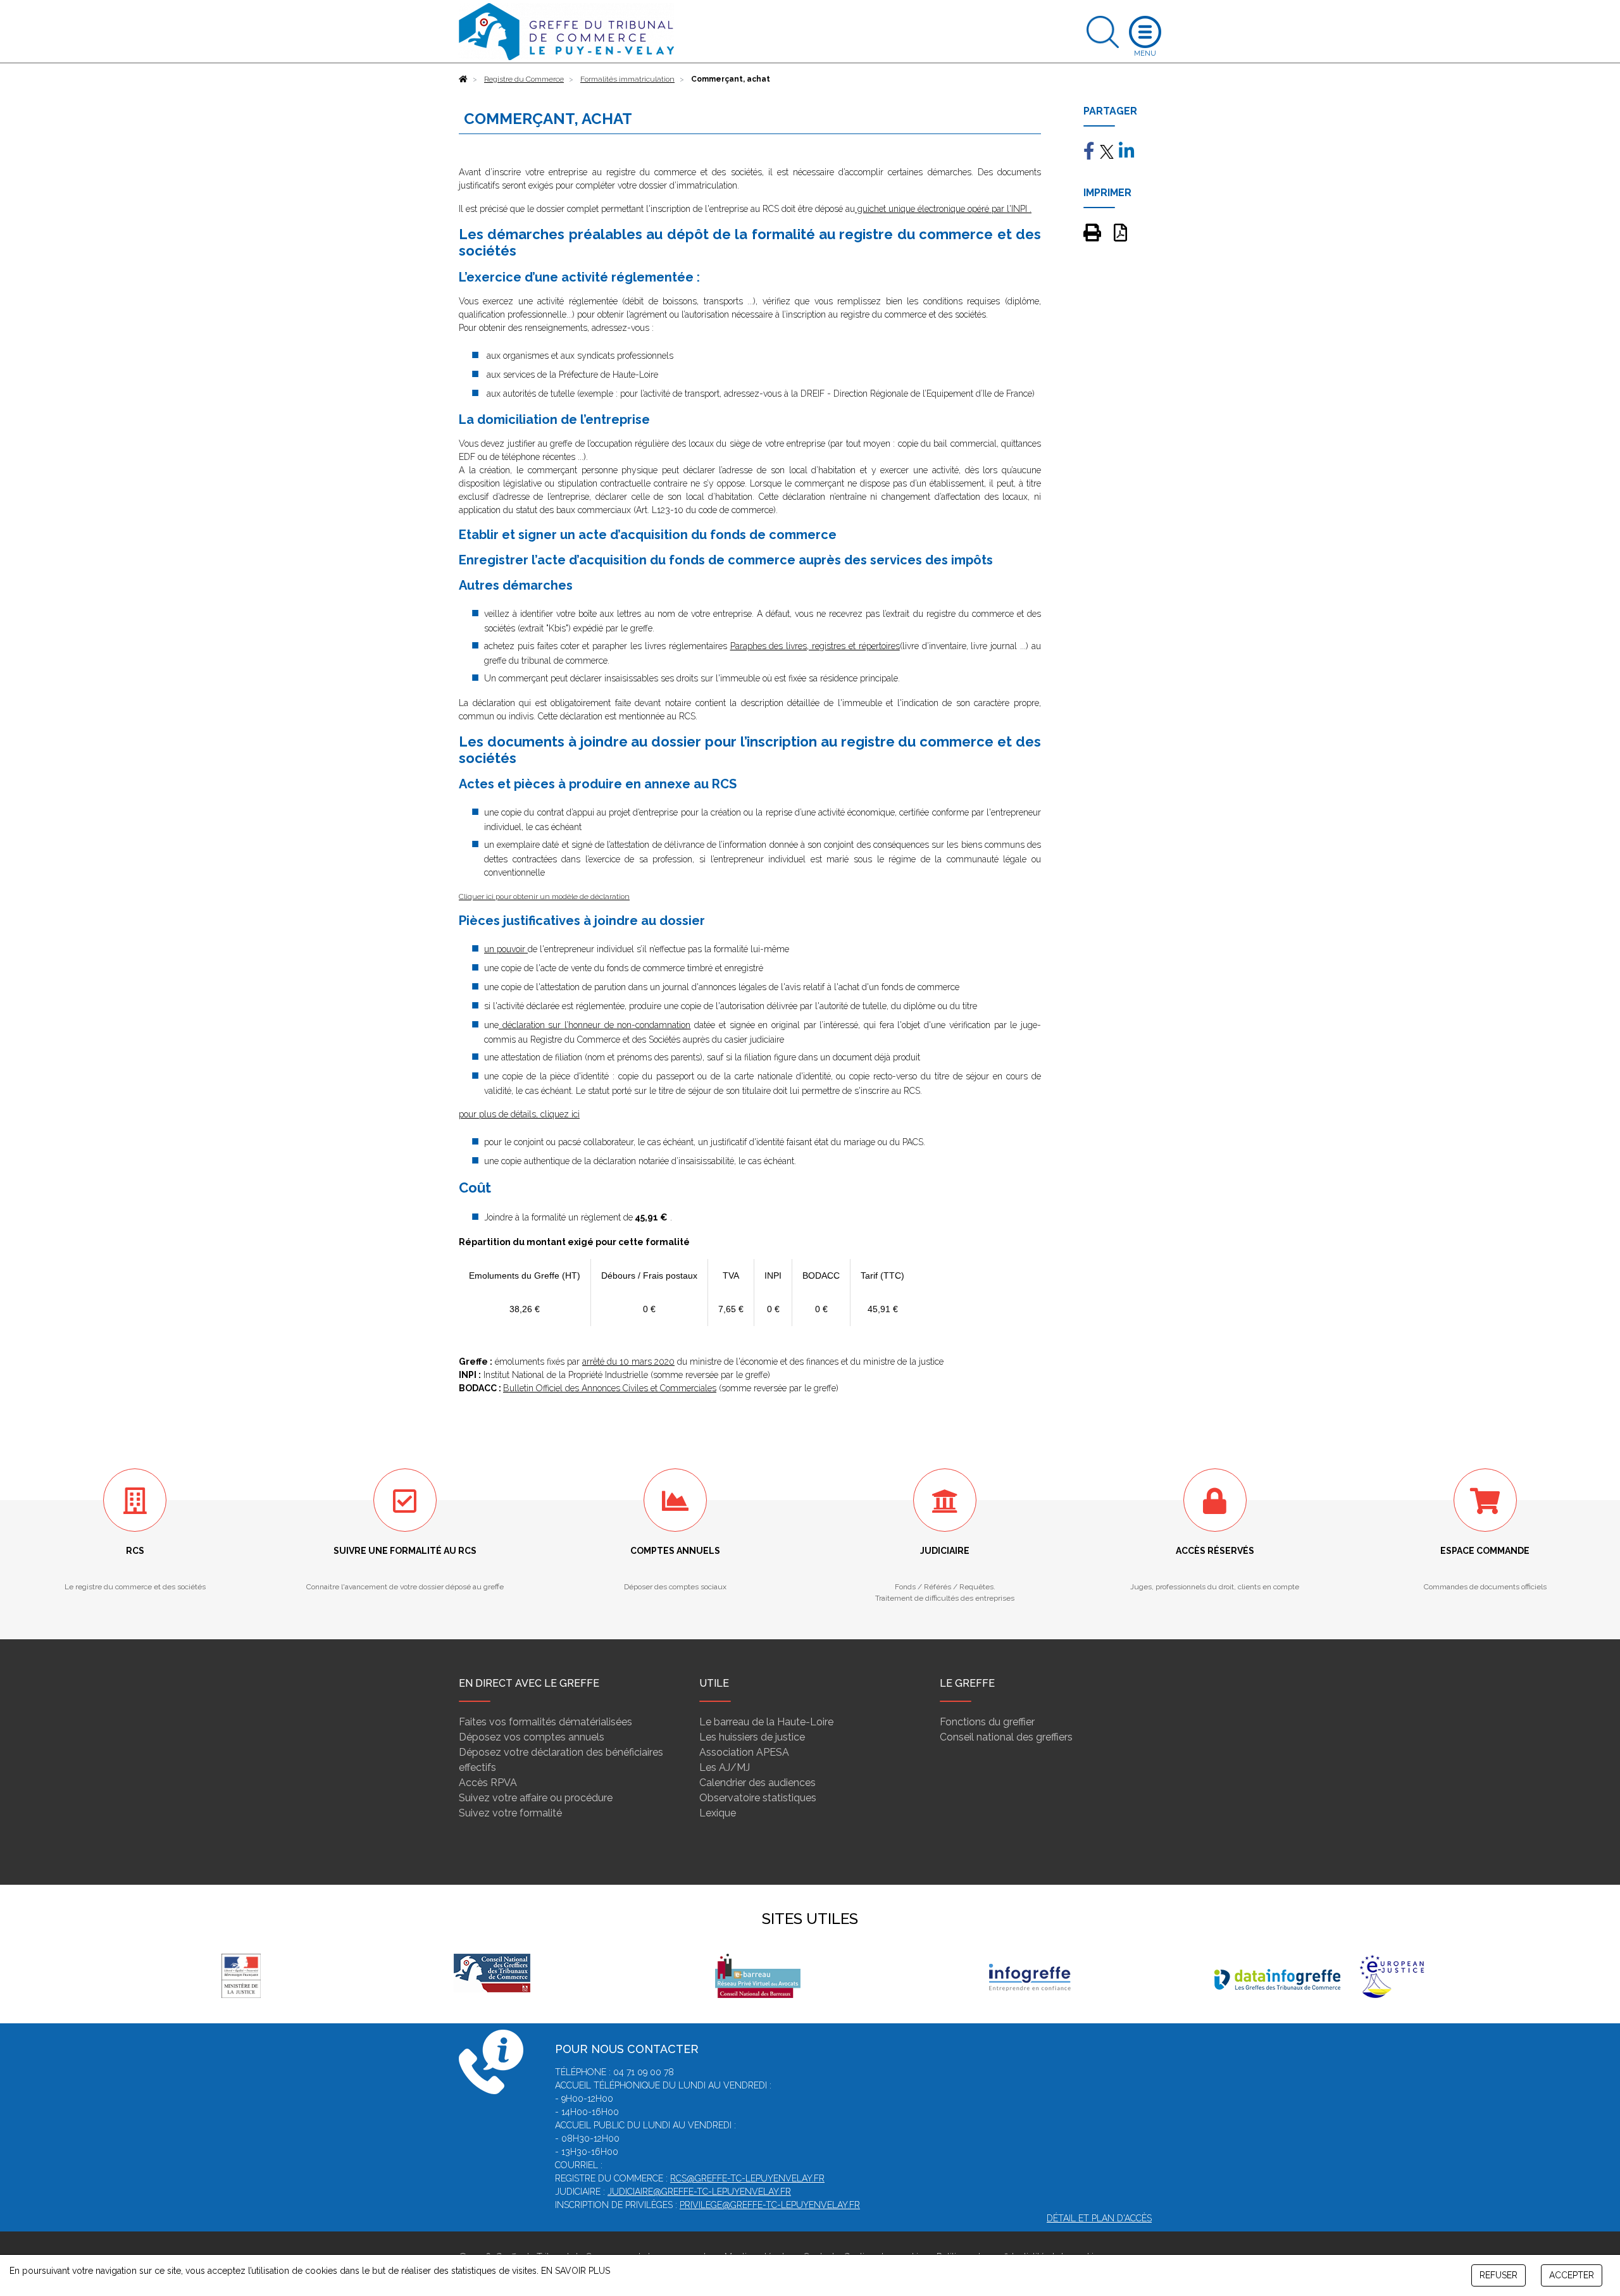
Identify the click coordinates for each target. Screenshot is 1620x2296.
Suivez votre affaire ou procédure (536, 1798)
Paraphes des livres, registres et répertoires (815, 646)
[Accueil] (463, 79)
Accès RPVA (488, 1783)
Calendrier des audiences (757, 1783)
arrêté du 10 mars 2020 (628, 1362)
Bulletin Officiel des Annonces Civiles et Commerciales (610, 1388)
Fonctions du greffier (987, 1722)
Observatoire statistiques (758, 1798)
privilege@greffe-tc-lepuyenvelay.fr (770, 2205)
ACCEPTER (1572, 2275)
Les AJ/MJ (725, 1767)
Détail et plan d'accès (1099, 2218)
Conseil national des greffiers (1006, 1737)
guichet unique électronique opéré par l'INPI (941, 209)
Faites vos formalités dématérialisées (545, 1722)
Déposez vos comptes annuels (532, 1737)
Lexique (718, 1813)
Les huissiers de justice (752, 1737)
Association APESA (744, 1752)
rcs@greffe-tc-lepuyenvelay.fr (747, 2178)
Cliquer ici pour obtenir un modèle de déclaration (544, 897)
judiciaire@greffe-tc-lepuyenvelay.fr (699, 2192)
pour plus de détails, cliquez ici (519, 1114)
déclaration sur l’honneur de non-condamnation (595, 1025)
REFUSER (1498, 2275)
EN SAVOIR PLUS (576, 2271)
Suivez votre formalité (510, 1813)
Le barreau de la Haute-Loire (766, 1722)
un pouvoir (506, 949)
